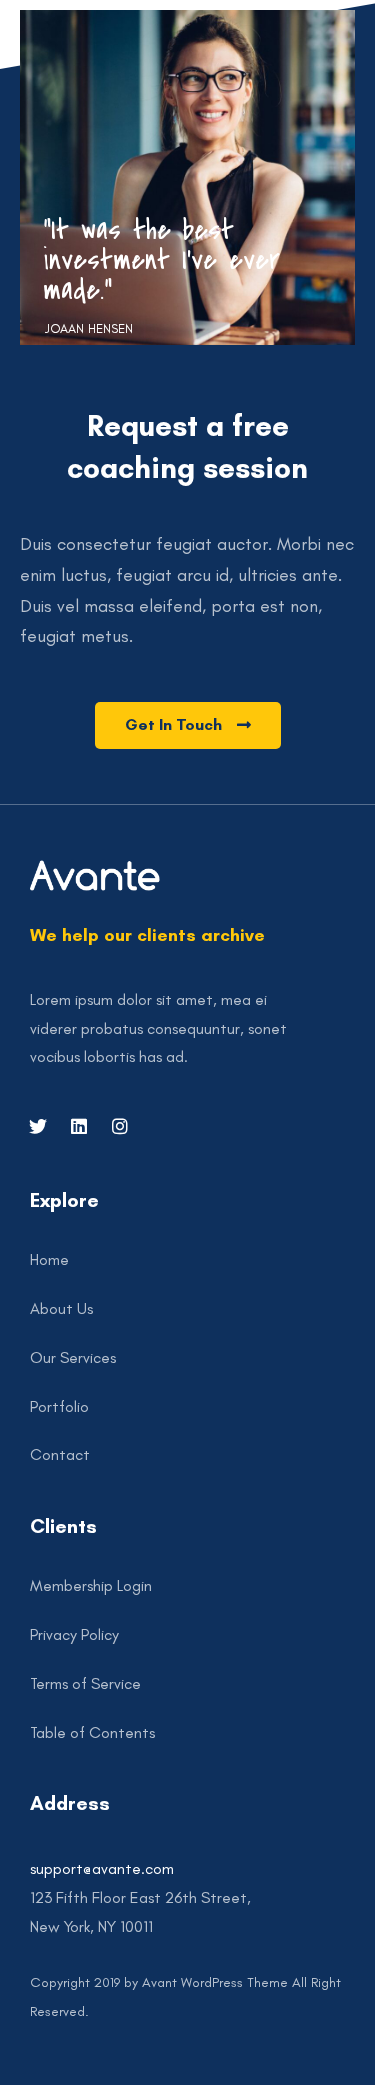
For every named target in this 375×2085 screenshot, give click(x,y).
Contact (60, 1454)
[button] (188, 725)
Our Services (73, 1357)
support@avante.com (102, 1868)
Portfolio (59, 1406)
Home (49, 1259)
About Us (61, 1308)
